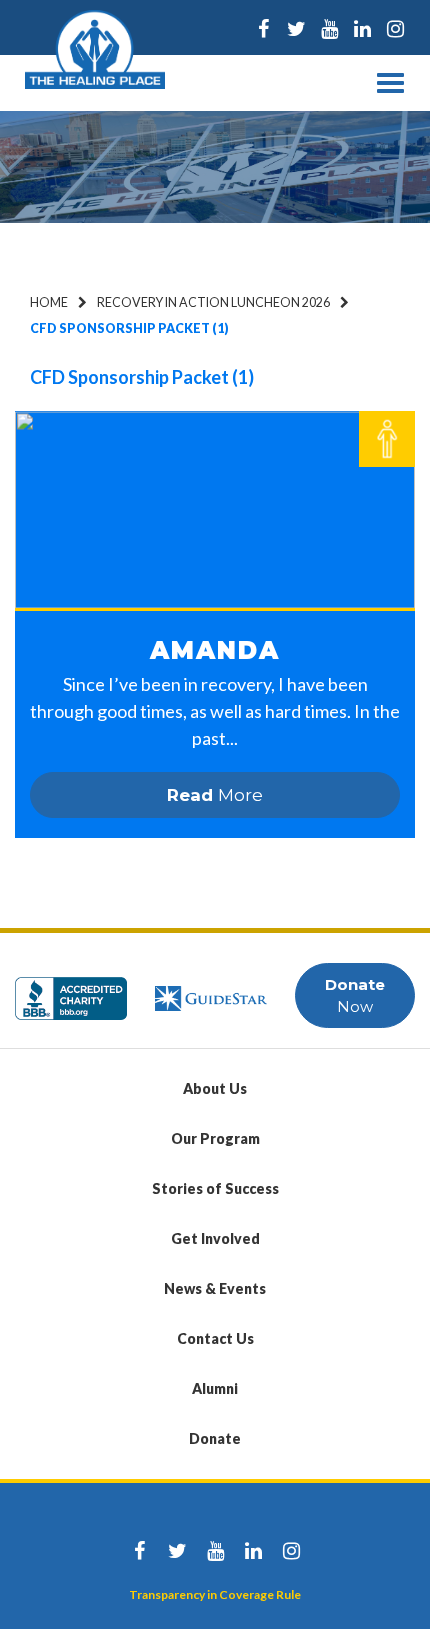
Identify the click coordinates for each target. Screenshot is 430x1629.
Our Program (215, 1138)
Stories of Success (215, 1188)
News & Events (215, 1288)
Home (49, 302)
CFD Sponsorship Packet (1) (142, 377)
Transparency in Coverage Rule (215, 1594)
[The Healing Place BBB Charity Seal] (71, 989)
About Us (215, 1088)
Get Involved (215, 1238)
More (215, 795)
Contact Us (215, 1338)
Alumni (215, 1388)
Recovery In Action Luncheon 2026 (213, 302)
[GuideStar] (211, 989)
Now (355, 995)
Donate (215, 1438)
